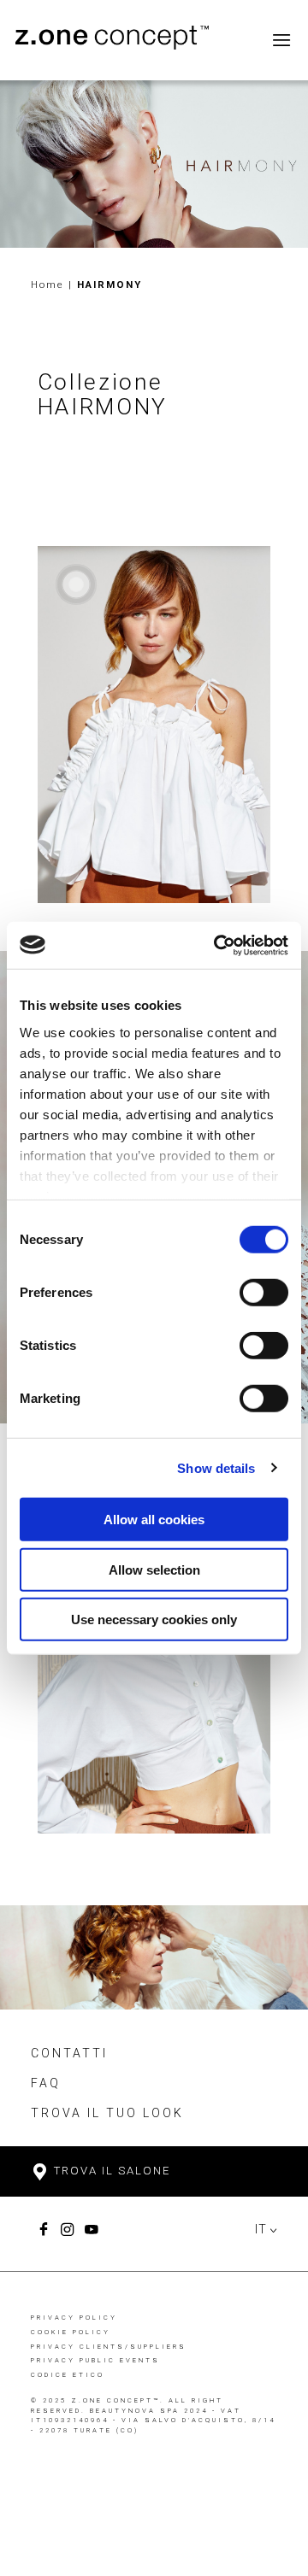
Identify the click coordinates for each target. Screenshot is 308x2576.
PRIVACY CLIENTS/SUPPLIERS (109, 2347)
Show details (216, 1467)
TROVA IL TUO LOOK (107, 2113)
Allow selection (154, 1569)
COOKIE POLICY (71, 2332)
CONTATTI (69, 2053)
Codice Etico (68, 2375)
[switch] (264, 1293)
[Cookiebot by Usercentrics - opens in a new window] (217, 945)
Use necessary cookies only (154, 1620)
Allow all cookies (154, 1520)
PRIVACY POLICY (74, 2318)
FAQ (46, 2083)
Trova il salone (110, 2171)
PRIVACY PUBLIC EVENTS (95, 2360)
